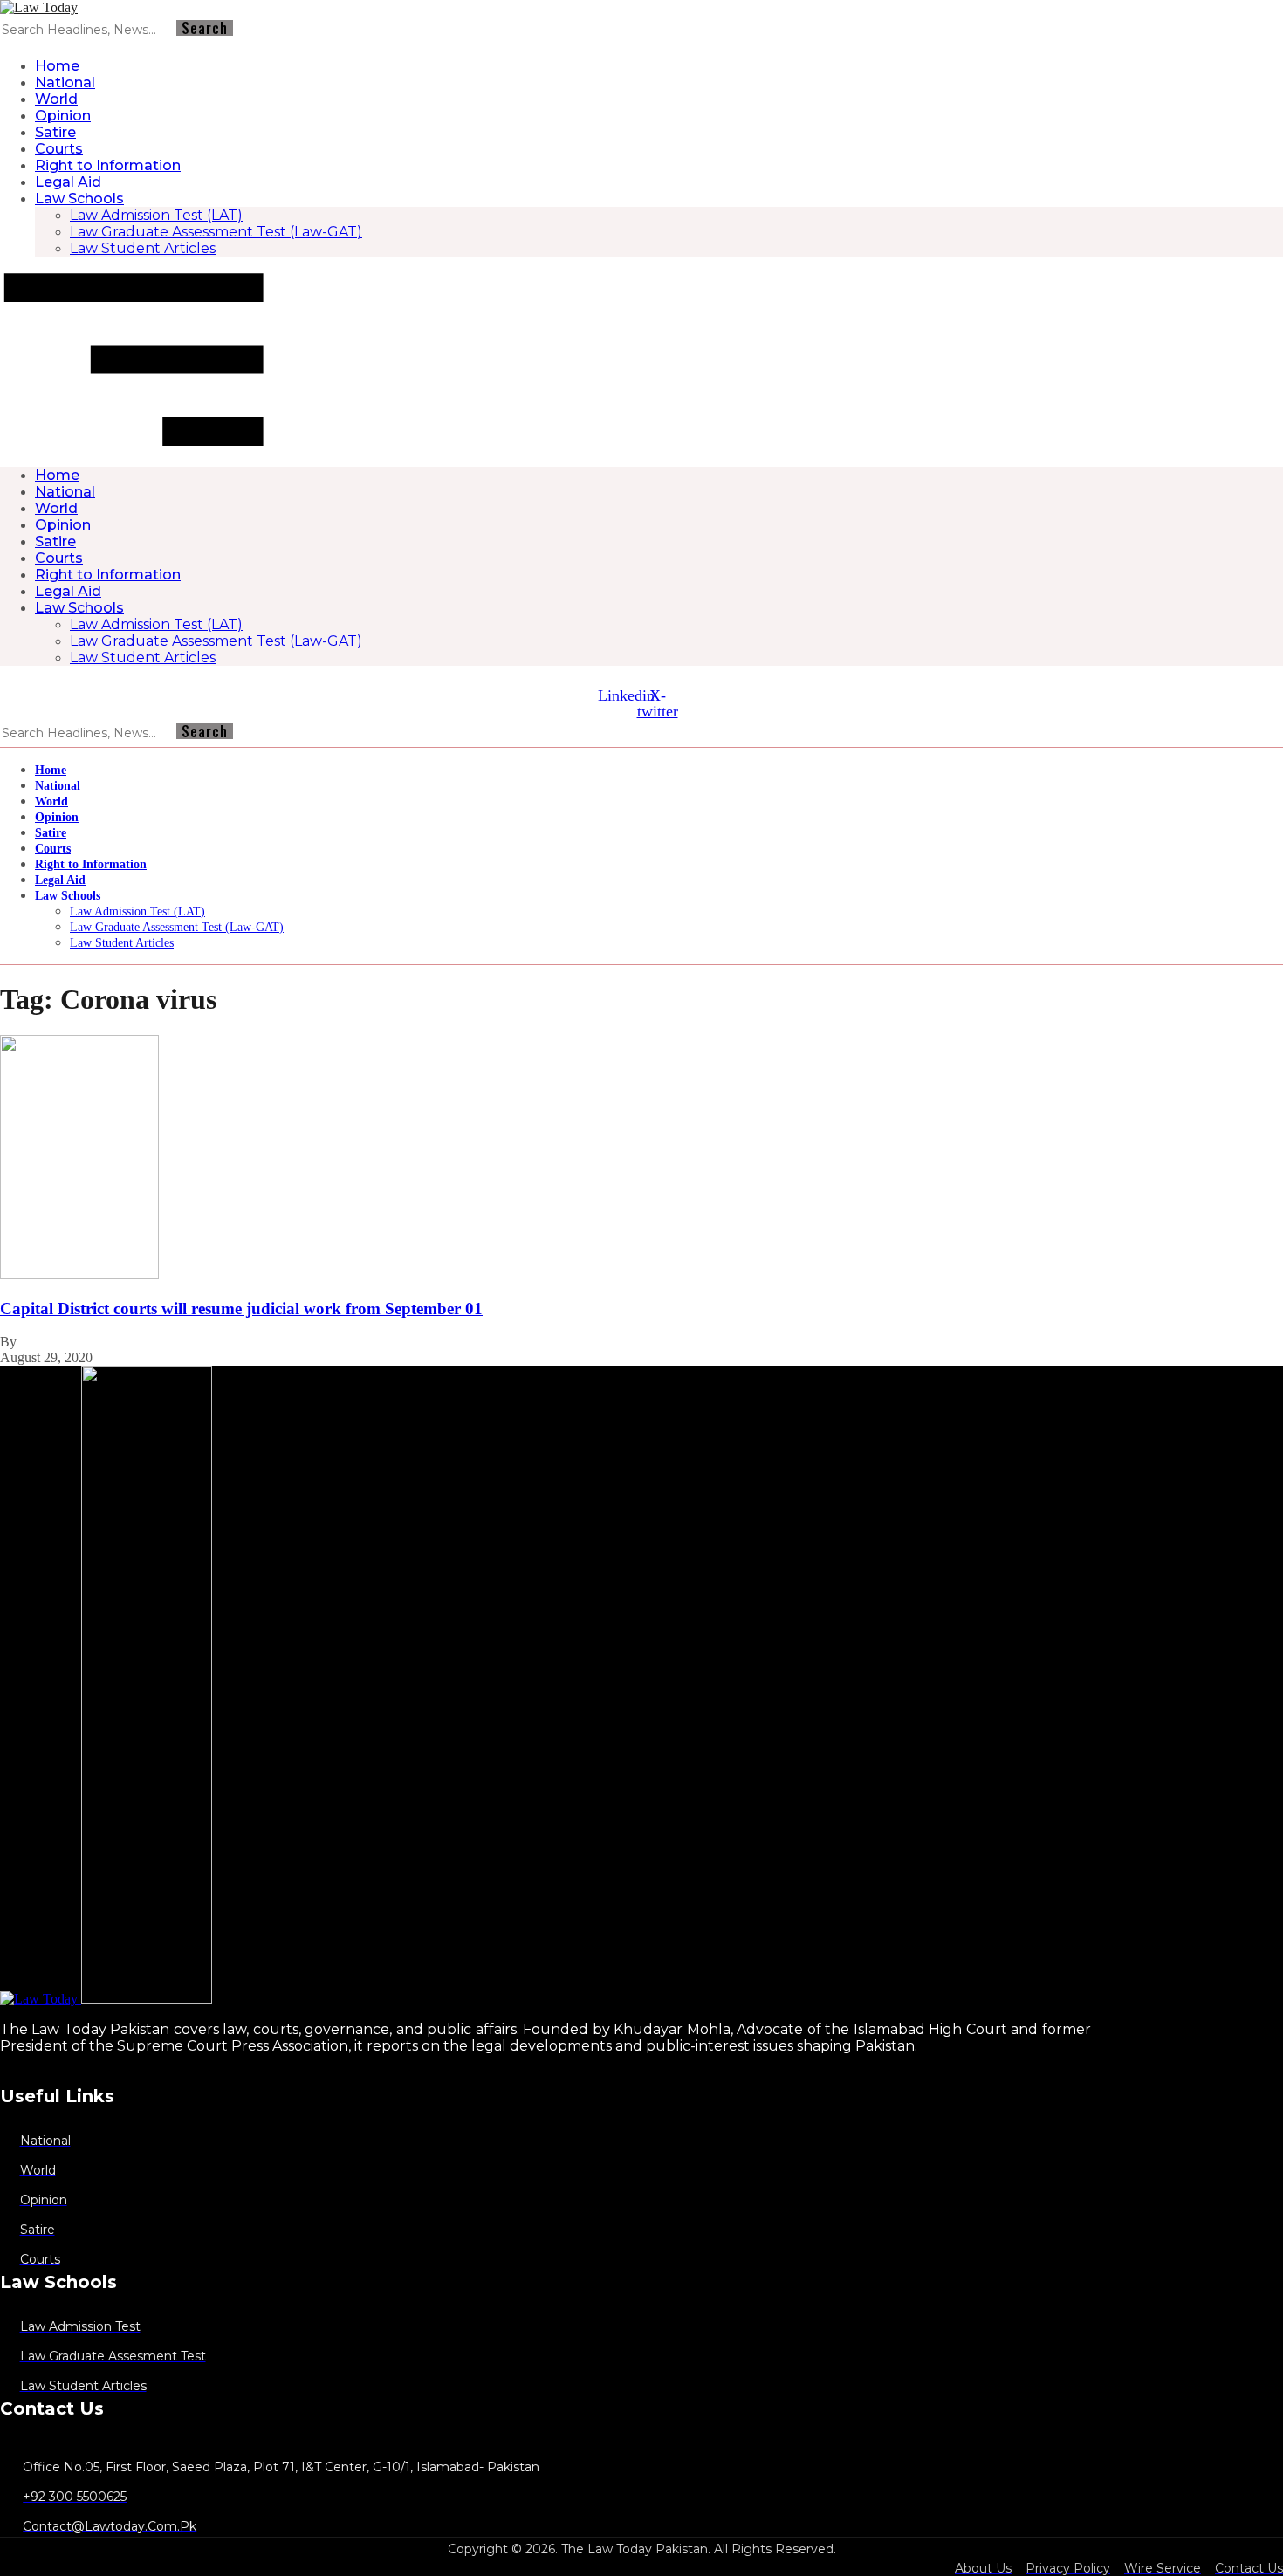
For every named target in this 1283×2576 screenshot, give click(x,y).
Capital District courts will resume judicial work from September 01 (241, 1309)
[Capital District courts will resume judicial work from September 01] (79, 1274)
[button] (641, 362)
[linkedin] (18, 2076)
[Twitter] (3, 2076)
